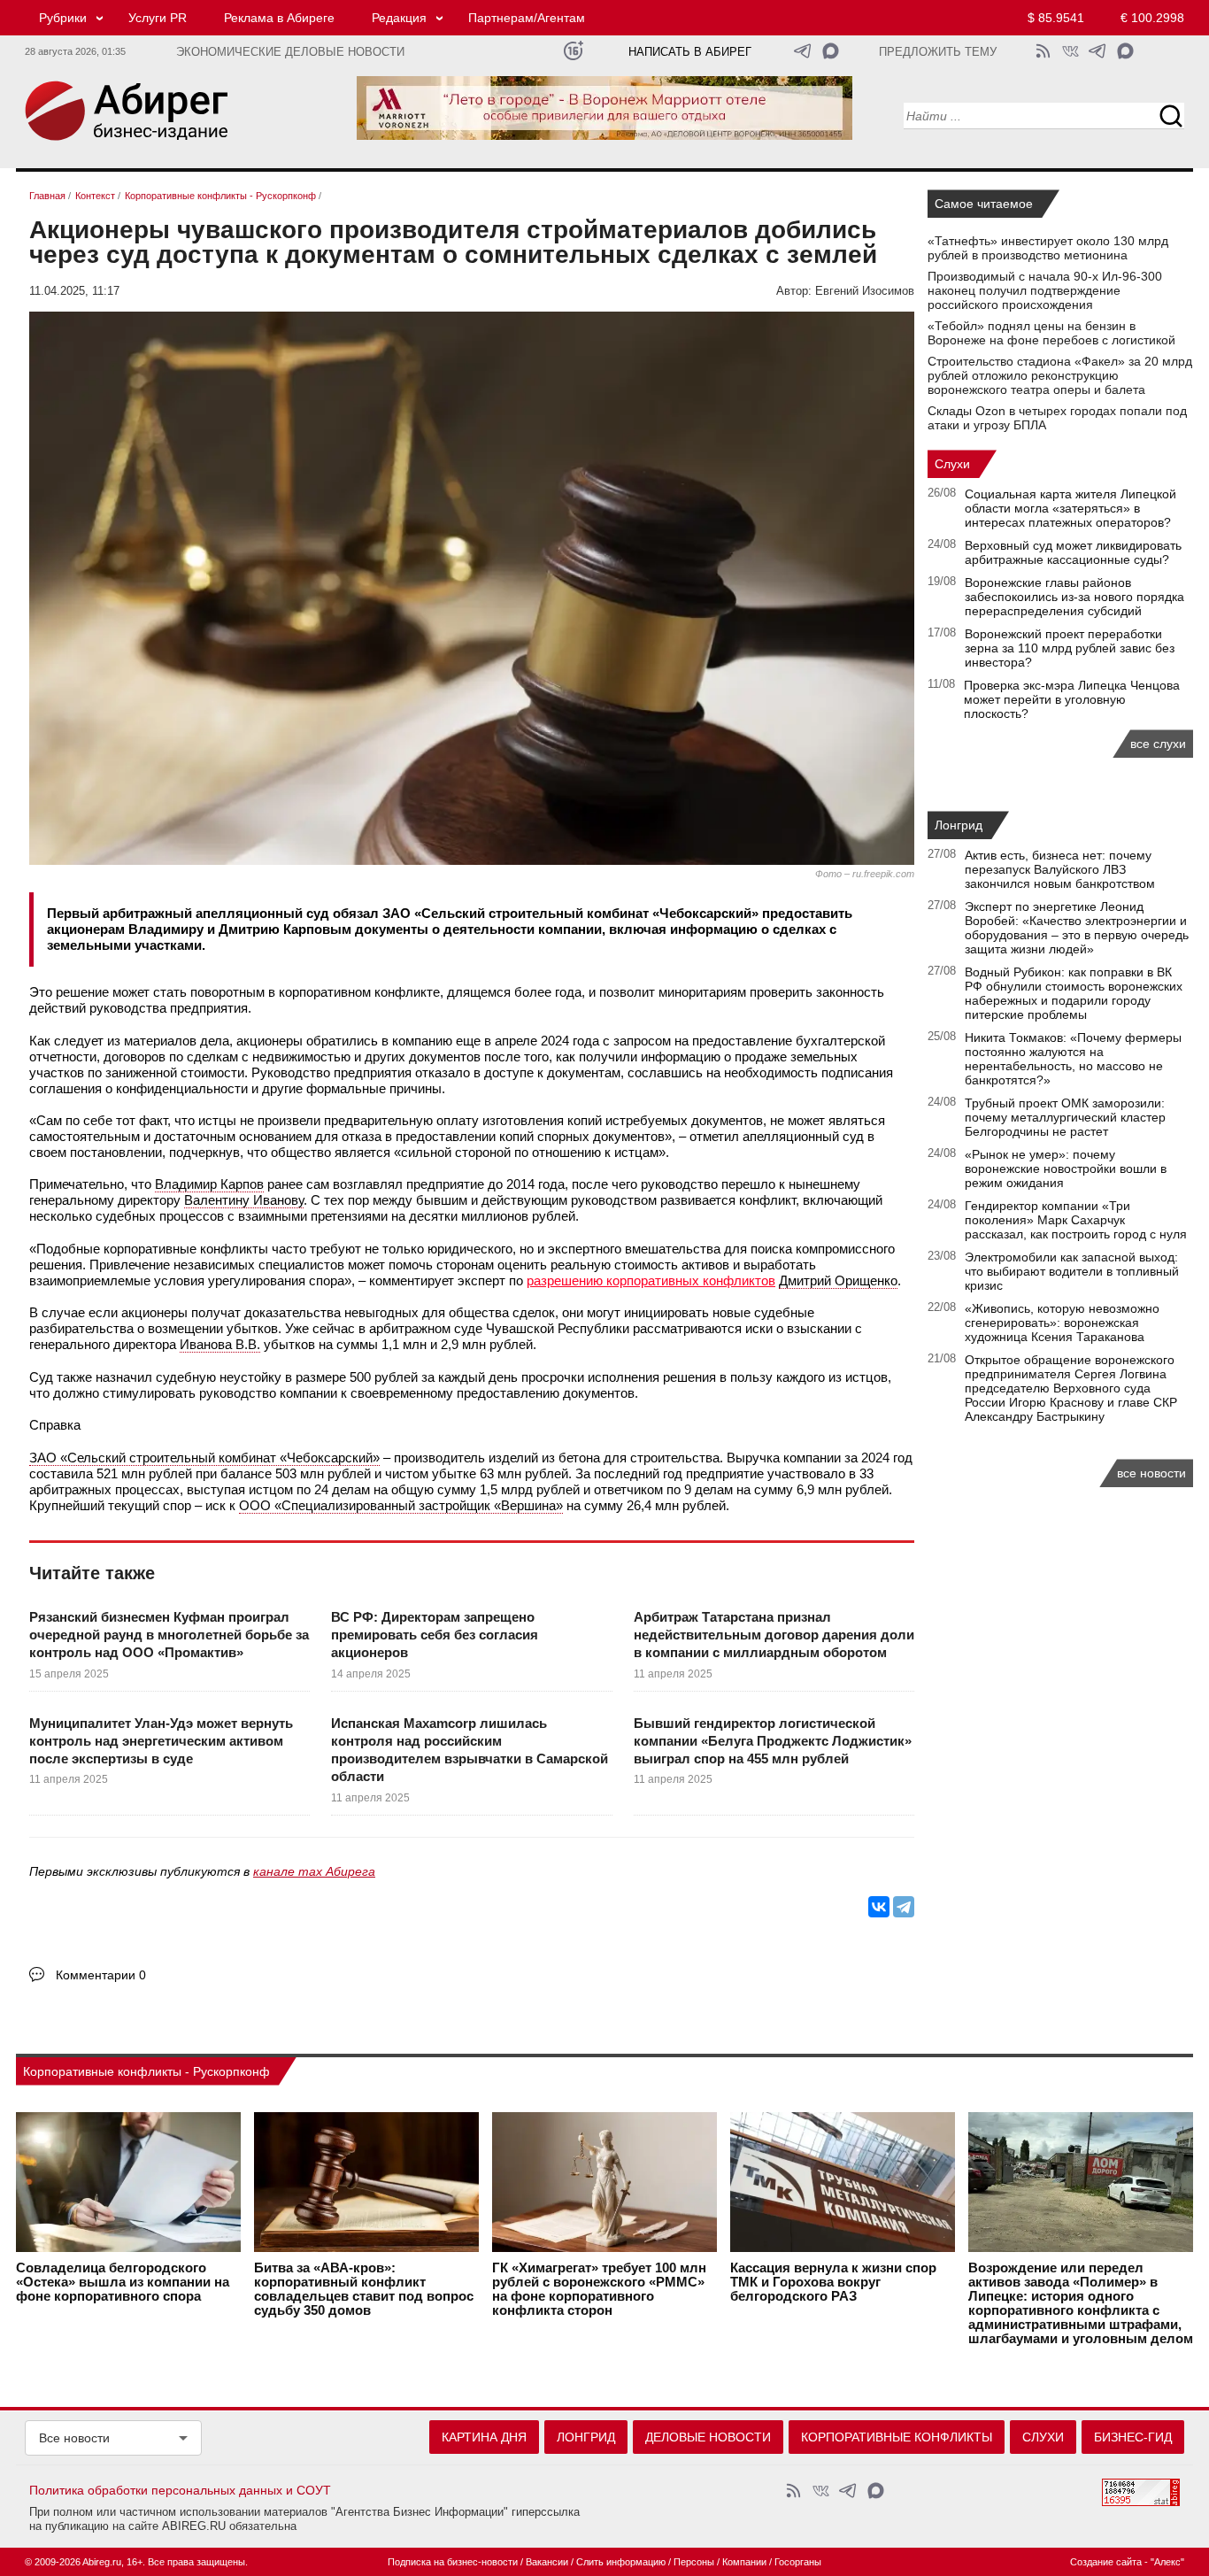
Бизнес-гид (1133, 2437)
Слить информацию (621, 2562)
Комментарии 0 (101, 1975)
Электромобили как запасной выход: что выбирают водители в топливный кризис (1072, 1271)
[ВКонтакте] (879, 1907)
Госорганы (798, 2562)
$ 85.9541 (1056, 18)
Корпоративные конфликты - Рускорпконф (146, 2071)
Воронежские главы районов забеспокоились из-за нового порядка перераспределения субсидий (1074, 597)
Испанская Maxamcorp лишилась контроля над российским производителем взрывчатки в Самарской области (470, 1750)
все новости (1151, 1473)
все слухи (1158, 744)
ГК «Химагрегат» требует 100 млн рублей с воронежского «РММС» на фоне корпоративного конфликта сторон (599, 2289)
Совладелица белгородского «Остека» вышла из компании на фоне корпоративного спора (123, 2282)
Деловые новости (708, 2437)
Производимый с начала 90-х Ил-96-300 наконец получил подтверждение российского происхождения (1045, 290)
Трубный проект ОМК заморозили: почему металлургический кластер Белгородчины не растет (1065, 1117)
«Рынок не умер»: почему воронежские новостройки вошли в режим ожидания (1066, 1168)
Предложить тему (938, 52)
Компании (744, 2562)
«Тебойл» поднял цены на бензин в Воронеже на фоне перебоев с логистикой (1051, 333)
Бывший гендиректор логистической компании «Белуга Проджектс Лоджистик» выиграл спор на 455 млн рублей (773, 1741)
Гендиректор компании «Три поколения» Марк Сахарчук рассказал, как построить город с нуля (1076, 1220)
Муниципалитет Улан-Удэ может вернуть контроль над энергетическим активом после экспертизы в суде (161, 1741)
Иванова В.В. (220, 1344)
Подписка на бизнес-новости (453, 2562)
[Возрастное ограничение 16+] (573, 51)
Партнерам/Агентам (527, 18)
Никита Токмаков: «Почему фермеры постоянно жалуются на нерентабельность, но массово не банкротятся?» (1073, 1059)
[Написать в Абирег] (831, 51)
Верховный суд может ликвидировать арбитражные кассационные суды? (1073, 552)
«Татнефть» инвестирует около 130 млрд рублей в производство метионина (1048, 248)
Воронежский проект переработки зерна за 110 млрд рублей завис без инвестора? (1070, 648)
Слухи (952, 464)
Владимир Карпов (209, 1184)
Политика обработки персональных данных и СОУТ (180, 2490)
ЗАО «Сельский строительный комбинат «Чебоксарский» (204, 1458)
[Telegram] (904, 1907)
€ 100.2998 (1152, 18)
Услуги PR (158, 18)
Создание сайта (1106, 2562)
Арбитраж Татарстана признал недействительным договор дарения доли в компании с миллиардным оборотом (774, 1635)
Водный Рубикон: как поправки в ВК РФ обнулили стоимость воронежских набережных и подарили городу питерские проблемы (1074, 993)
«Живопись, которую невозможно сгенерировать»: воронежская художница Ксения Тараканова (1062, 1323)
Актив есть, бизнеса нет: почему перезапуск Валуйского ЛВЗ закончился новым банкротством (1060, 869)
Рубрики (63, 18)
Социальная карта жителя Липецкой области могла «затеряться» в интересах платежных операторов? (1070, 508)
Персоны (694, 2562)
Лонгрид (959, 825)
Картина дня (484, 2437)
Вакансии (547, 2562)
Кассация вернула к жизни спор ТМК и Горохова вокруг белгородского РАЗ (833, 2282)
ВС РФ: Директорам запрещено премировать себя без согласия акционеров (435, 1635)
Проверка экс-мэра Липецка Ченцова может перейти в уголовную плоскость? (1072, 699)
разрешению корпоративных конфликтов (651, 1280)
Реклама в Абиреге (279, 18)
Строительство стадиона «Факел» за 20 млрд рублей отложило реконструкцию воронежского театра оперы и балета (1060, 375)
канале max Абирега (314, 1871)
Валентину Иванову (244, 1200)
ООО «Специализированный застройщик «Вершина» (401, 1505)
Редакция (399, 18)
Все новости (74, 2438)
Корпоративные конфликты (897, 2437)
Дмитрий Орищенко (838, 1280)
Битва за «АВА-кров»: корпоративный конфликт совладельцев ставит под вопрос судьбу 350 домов (364, 2289)
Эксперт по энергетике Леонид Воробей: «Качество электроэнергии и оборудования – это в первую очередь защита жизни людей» (1077, 928)
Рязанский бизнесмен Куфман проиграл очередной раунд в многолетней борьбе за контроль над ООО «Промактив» (169, 1635)
